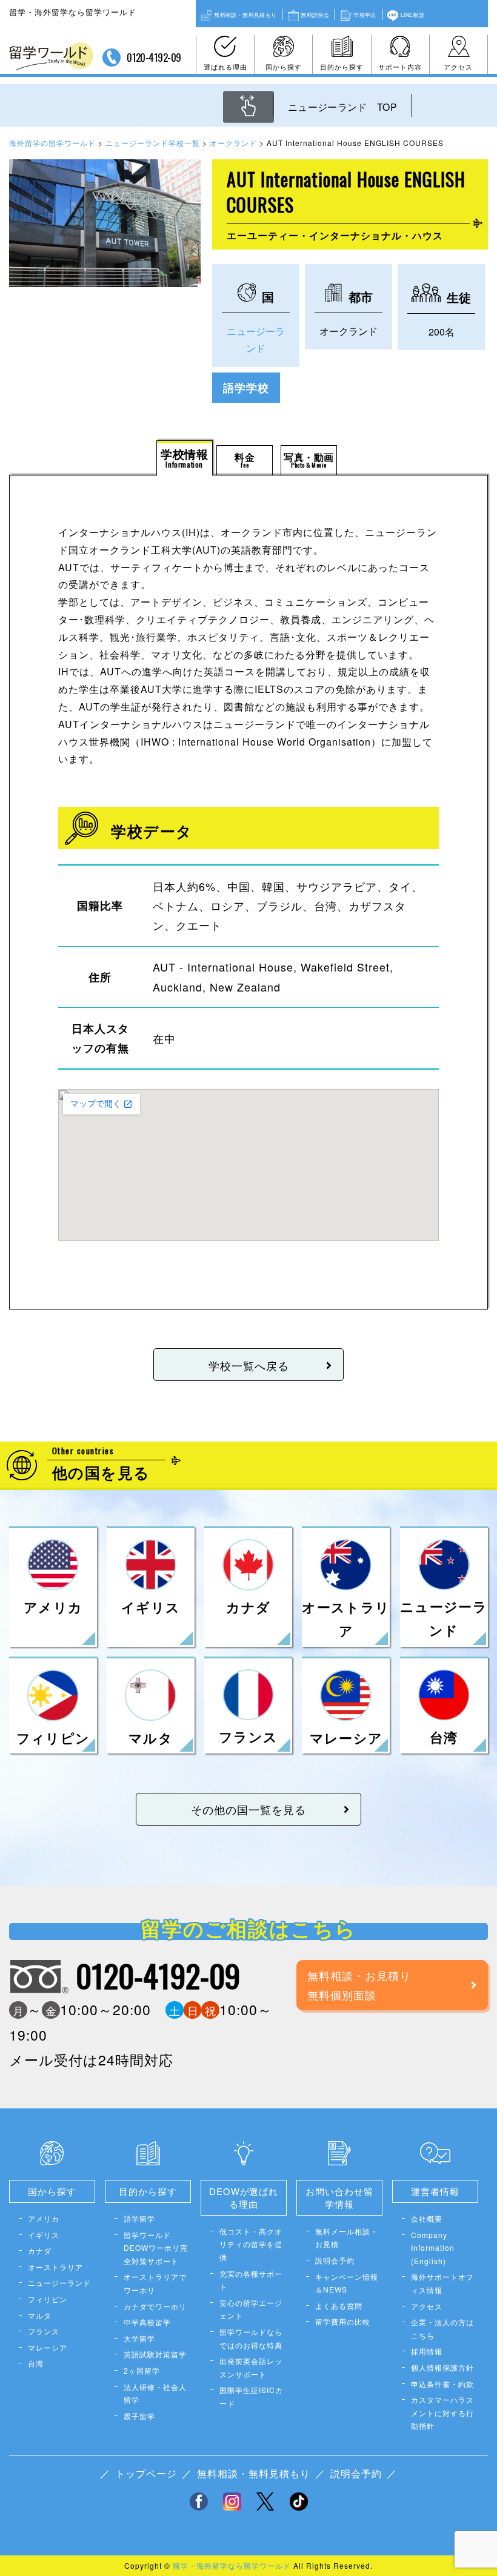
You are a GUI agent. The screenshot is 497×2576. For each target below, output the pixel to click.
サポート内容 (400, 67)
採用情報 (427, 2351)
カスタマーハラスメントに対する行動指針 (442, 2412)
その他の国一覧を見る (248, 1809)
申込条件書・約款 (442, 2384)
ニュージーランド (59, 2283)
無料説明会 (315, 15)
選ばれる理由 (225, 67)
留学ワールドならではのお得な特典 (251, 2338)
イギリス (44, 2235)
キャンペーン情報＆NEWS (347, 2283)
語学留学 (139, 2218)
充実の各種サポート (251, 2280)
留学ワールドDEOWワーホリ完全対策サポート (156, 2248)
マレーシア (48, 2347)
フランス (44, 2331)
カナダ (40, 2250)
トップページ (146, 2473)
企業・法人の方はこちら (442, 2329)
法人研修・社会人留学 (155, 2393)
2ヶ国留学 (142, 2370)
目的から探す (342, 67)
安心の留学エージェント (251, 2309)
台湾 (36, 2363)
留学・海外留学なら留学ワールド (232, 2565)
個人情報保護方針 (442, 2367)
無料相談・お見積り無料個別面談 (359, 1985)
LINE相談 (412, 15)
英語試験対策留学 (155, 2354)
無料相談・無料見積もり (245, 15)
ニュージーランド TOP (342, 107)
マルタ (40, 2315)
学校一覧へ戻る (249, 1365)
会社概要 (427, 2218)
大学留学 (139, 2338)
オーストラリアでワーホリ (155, 2283)
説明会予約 (335, 2260)
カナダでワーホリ (155, 2306)
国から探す (284, 67)
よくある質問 (339, 2306)
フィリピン (48, 2299)
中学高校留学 (147, 2322)
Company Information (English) (433, 2248)
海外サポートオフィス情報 (442, 2283)
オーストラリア (55, 2267)
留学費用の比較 (343, 2321)
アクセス (458, 67)
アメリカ (44, 2218)
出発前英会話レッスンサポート (251, 2367)
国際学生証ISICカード (251, 2396)
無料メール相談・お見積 (347, 2238)
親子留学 (139, 2416)
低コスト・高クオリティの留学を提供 (251, 2244)
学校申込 (365, 15)
